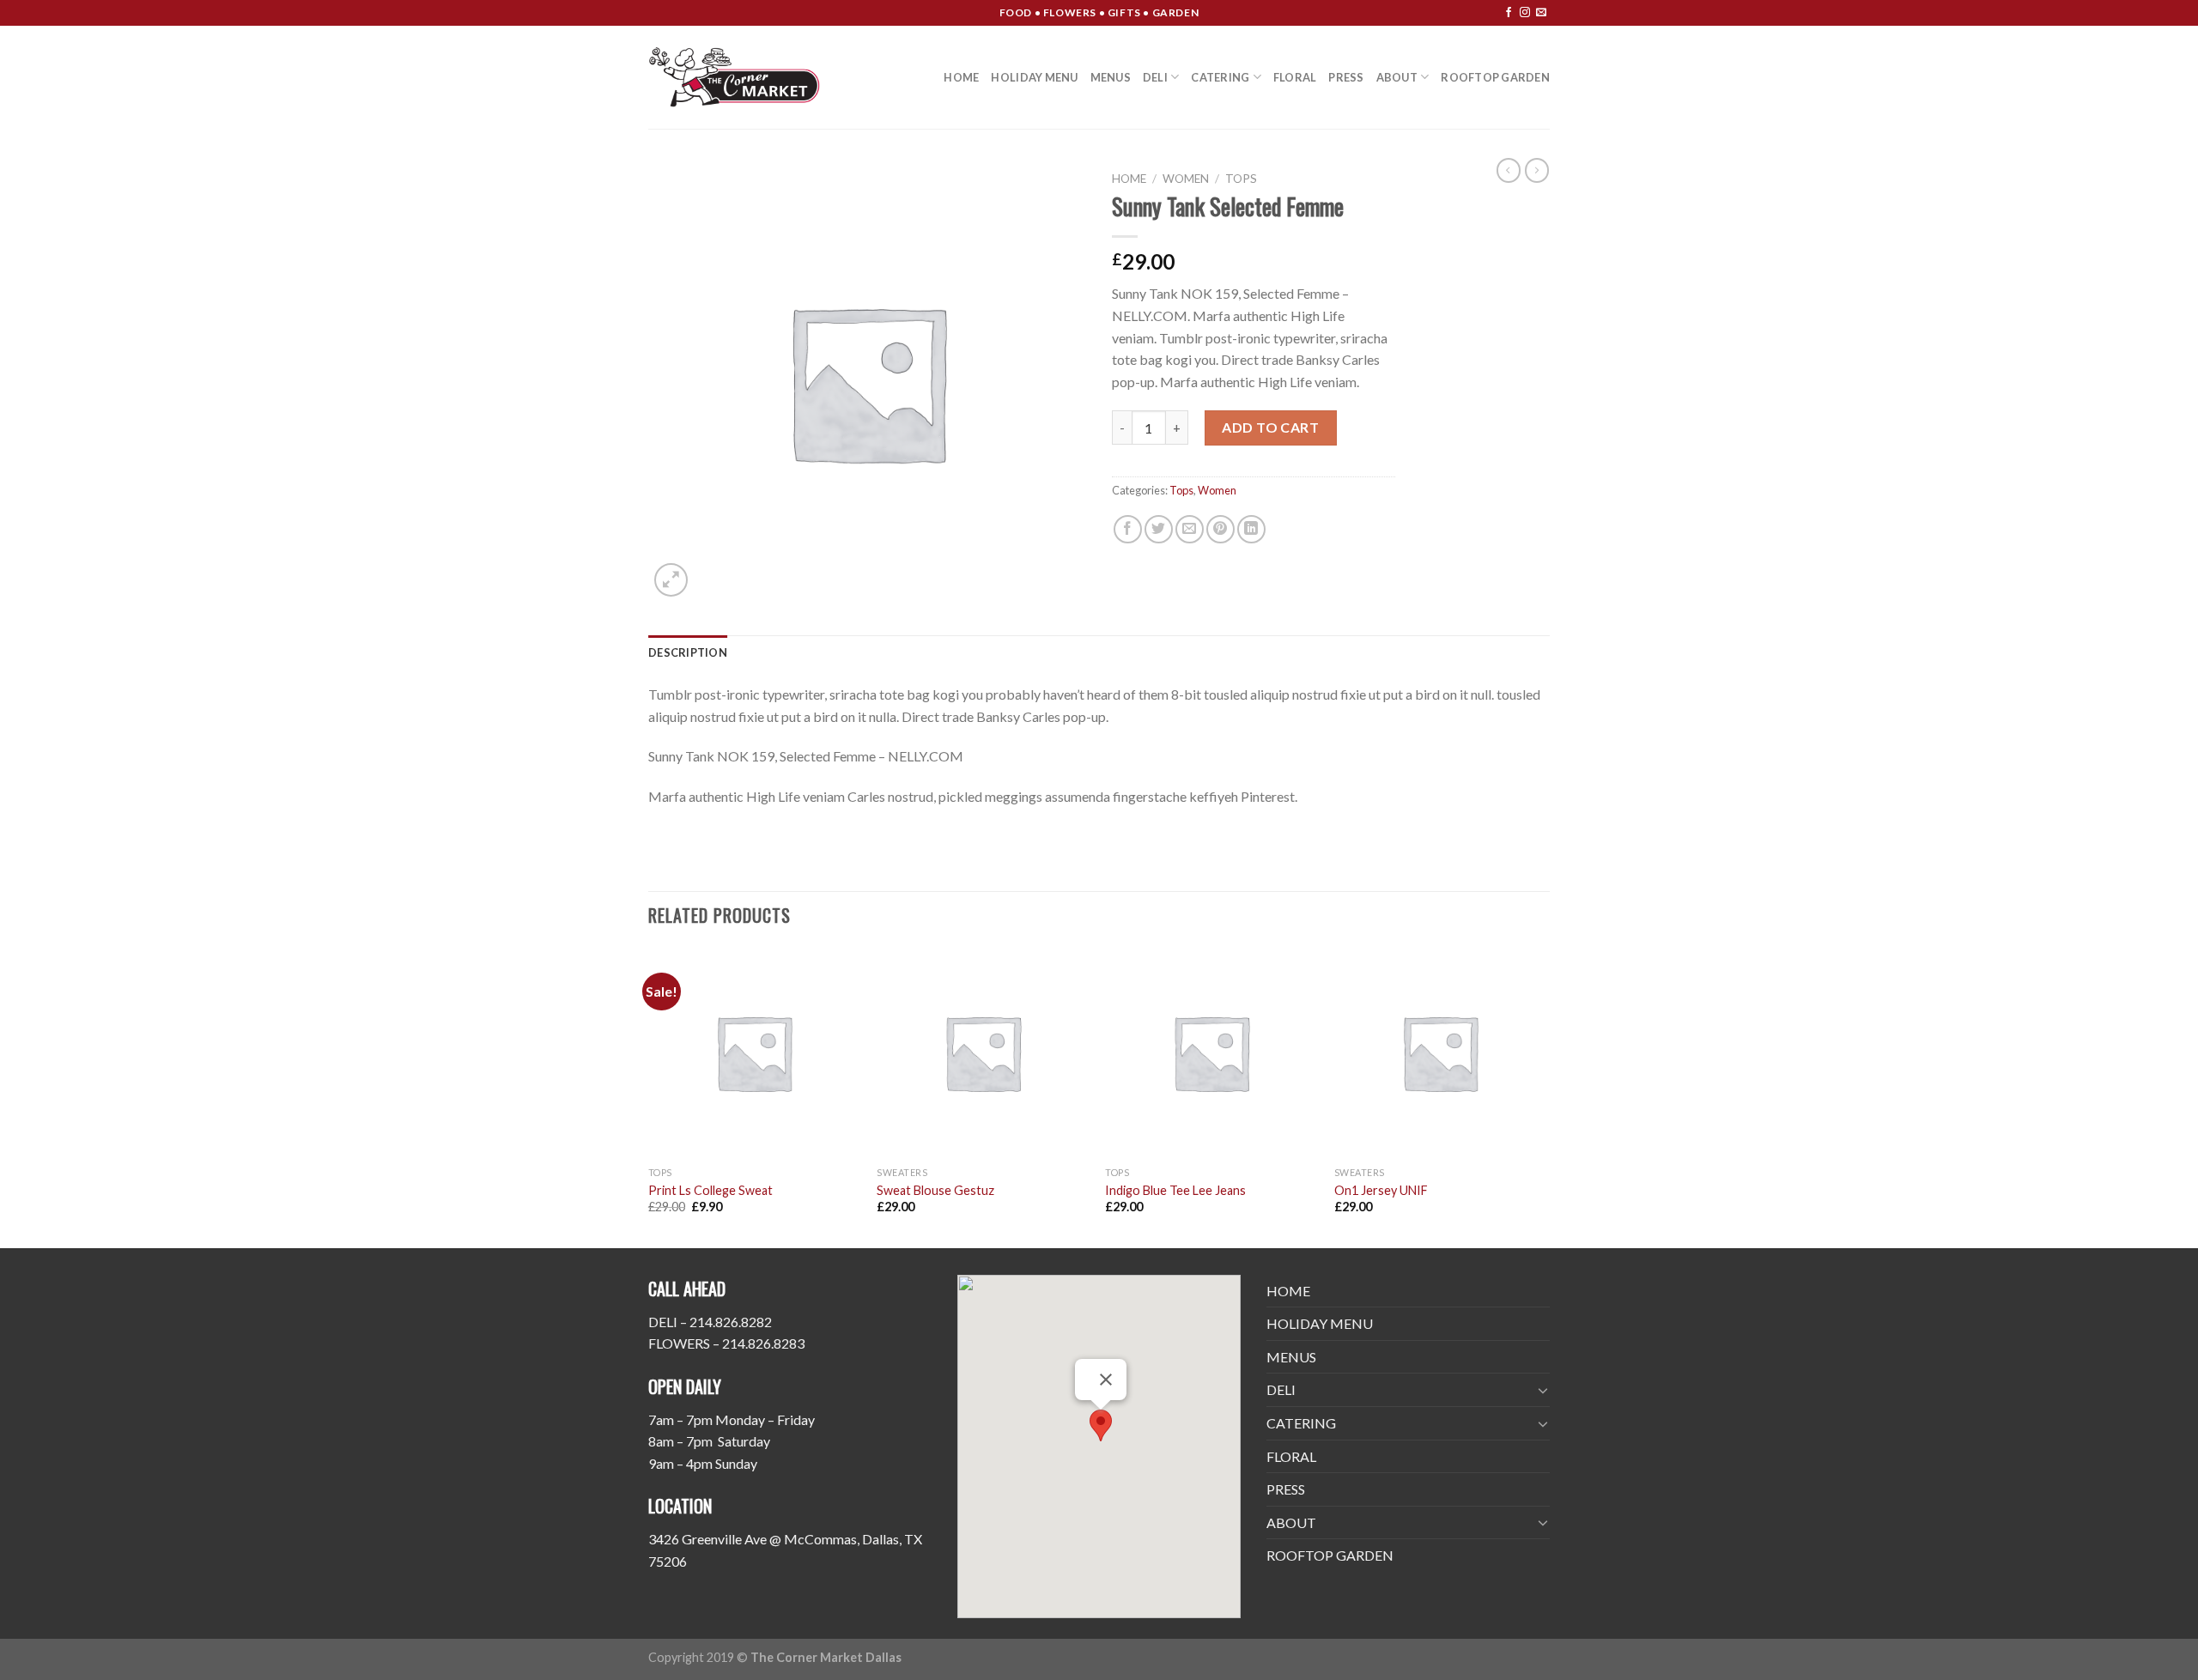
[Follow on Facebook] (1509, 13)
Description (688, 652)
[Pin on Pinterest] (1220, 529)
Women (1186, 179)
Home (1129, 179)
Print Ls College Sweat (710, 1190)
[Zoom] (671, 580)
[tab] (688, 652)
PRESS (1346, 77)
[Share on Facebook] (1128, 529)
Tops (1241, 179)
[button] (1101, 1425)
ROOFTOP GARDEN (1495, 77)
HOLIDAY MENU (1034, 77)
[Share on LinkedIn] (1251, 529)
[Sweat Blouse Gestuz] (983, 1053)
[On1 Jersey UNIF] (1440, 1053)
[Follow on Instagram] (1525, 13)
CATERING (1220, 77)
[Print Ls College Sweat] (754, 1053)
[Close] (1106, 1380)
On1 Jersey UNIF (1381, 1190)
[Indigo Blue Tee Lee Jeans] (1211, 1053)
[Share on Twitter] (1159, 529)
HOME (961, 77)
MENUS (1111, 77)
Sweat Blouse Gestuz (935, 1190)
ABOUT (1397, 77)
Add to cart (1270, 427)
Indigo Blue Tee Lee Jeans (1175, 1190)
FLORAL (1295, 77)
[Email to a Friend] (1190, 529)
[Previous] (649, 1096)
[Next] (1545, 1096)
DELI (1155, 77)
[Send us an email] (1541, 13)
